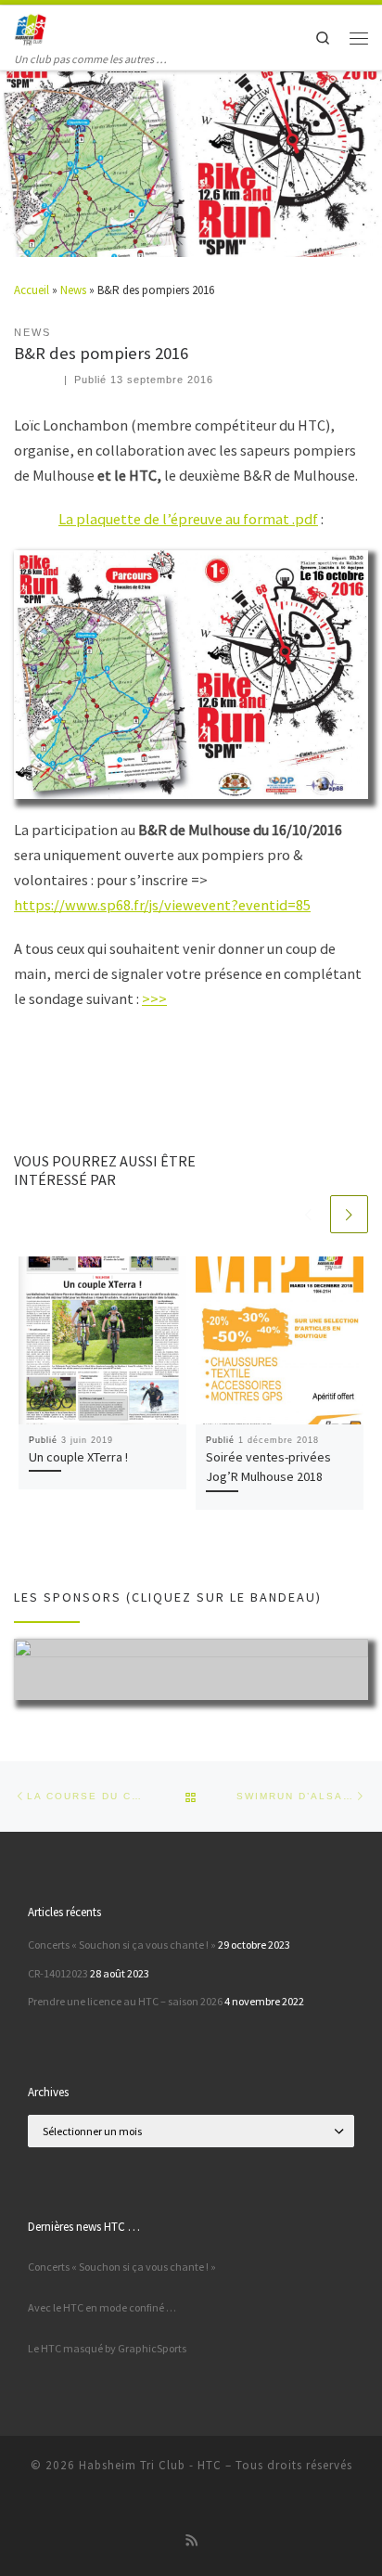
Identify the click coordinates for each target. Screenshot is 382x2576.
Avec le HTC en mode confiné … (102, 2307)
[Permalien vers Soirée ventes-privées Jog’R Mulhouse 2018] (280, 1340)
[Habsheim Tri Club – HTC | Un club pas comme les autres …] (31, 28)
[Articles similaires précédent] (309, 1214)
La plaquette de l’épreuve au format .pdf (188, 519)
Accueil (32, 290)
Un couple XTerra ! (78, 1457)
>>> (154, 998)
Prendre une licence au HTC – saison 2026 (125, 2001)
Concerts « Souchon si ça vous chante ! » (122, 1945)
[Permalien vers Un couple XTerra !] (102, 1340)
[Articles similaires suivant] (349, 1214)
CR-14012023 (58, 1973)
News (73, 290)
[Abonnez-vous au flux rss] (191, 2541)
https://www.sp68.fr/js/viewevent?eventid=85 (162, 905)
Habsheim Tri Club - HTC (150, 2465)
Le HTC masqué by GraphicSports (107, 2348)
